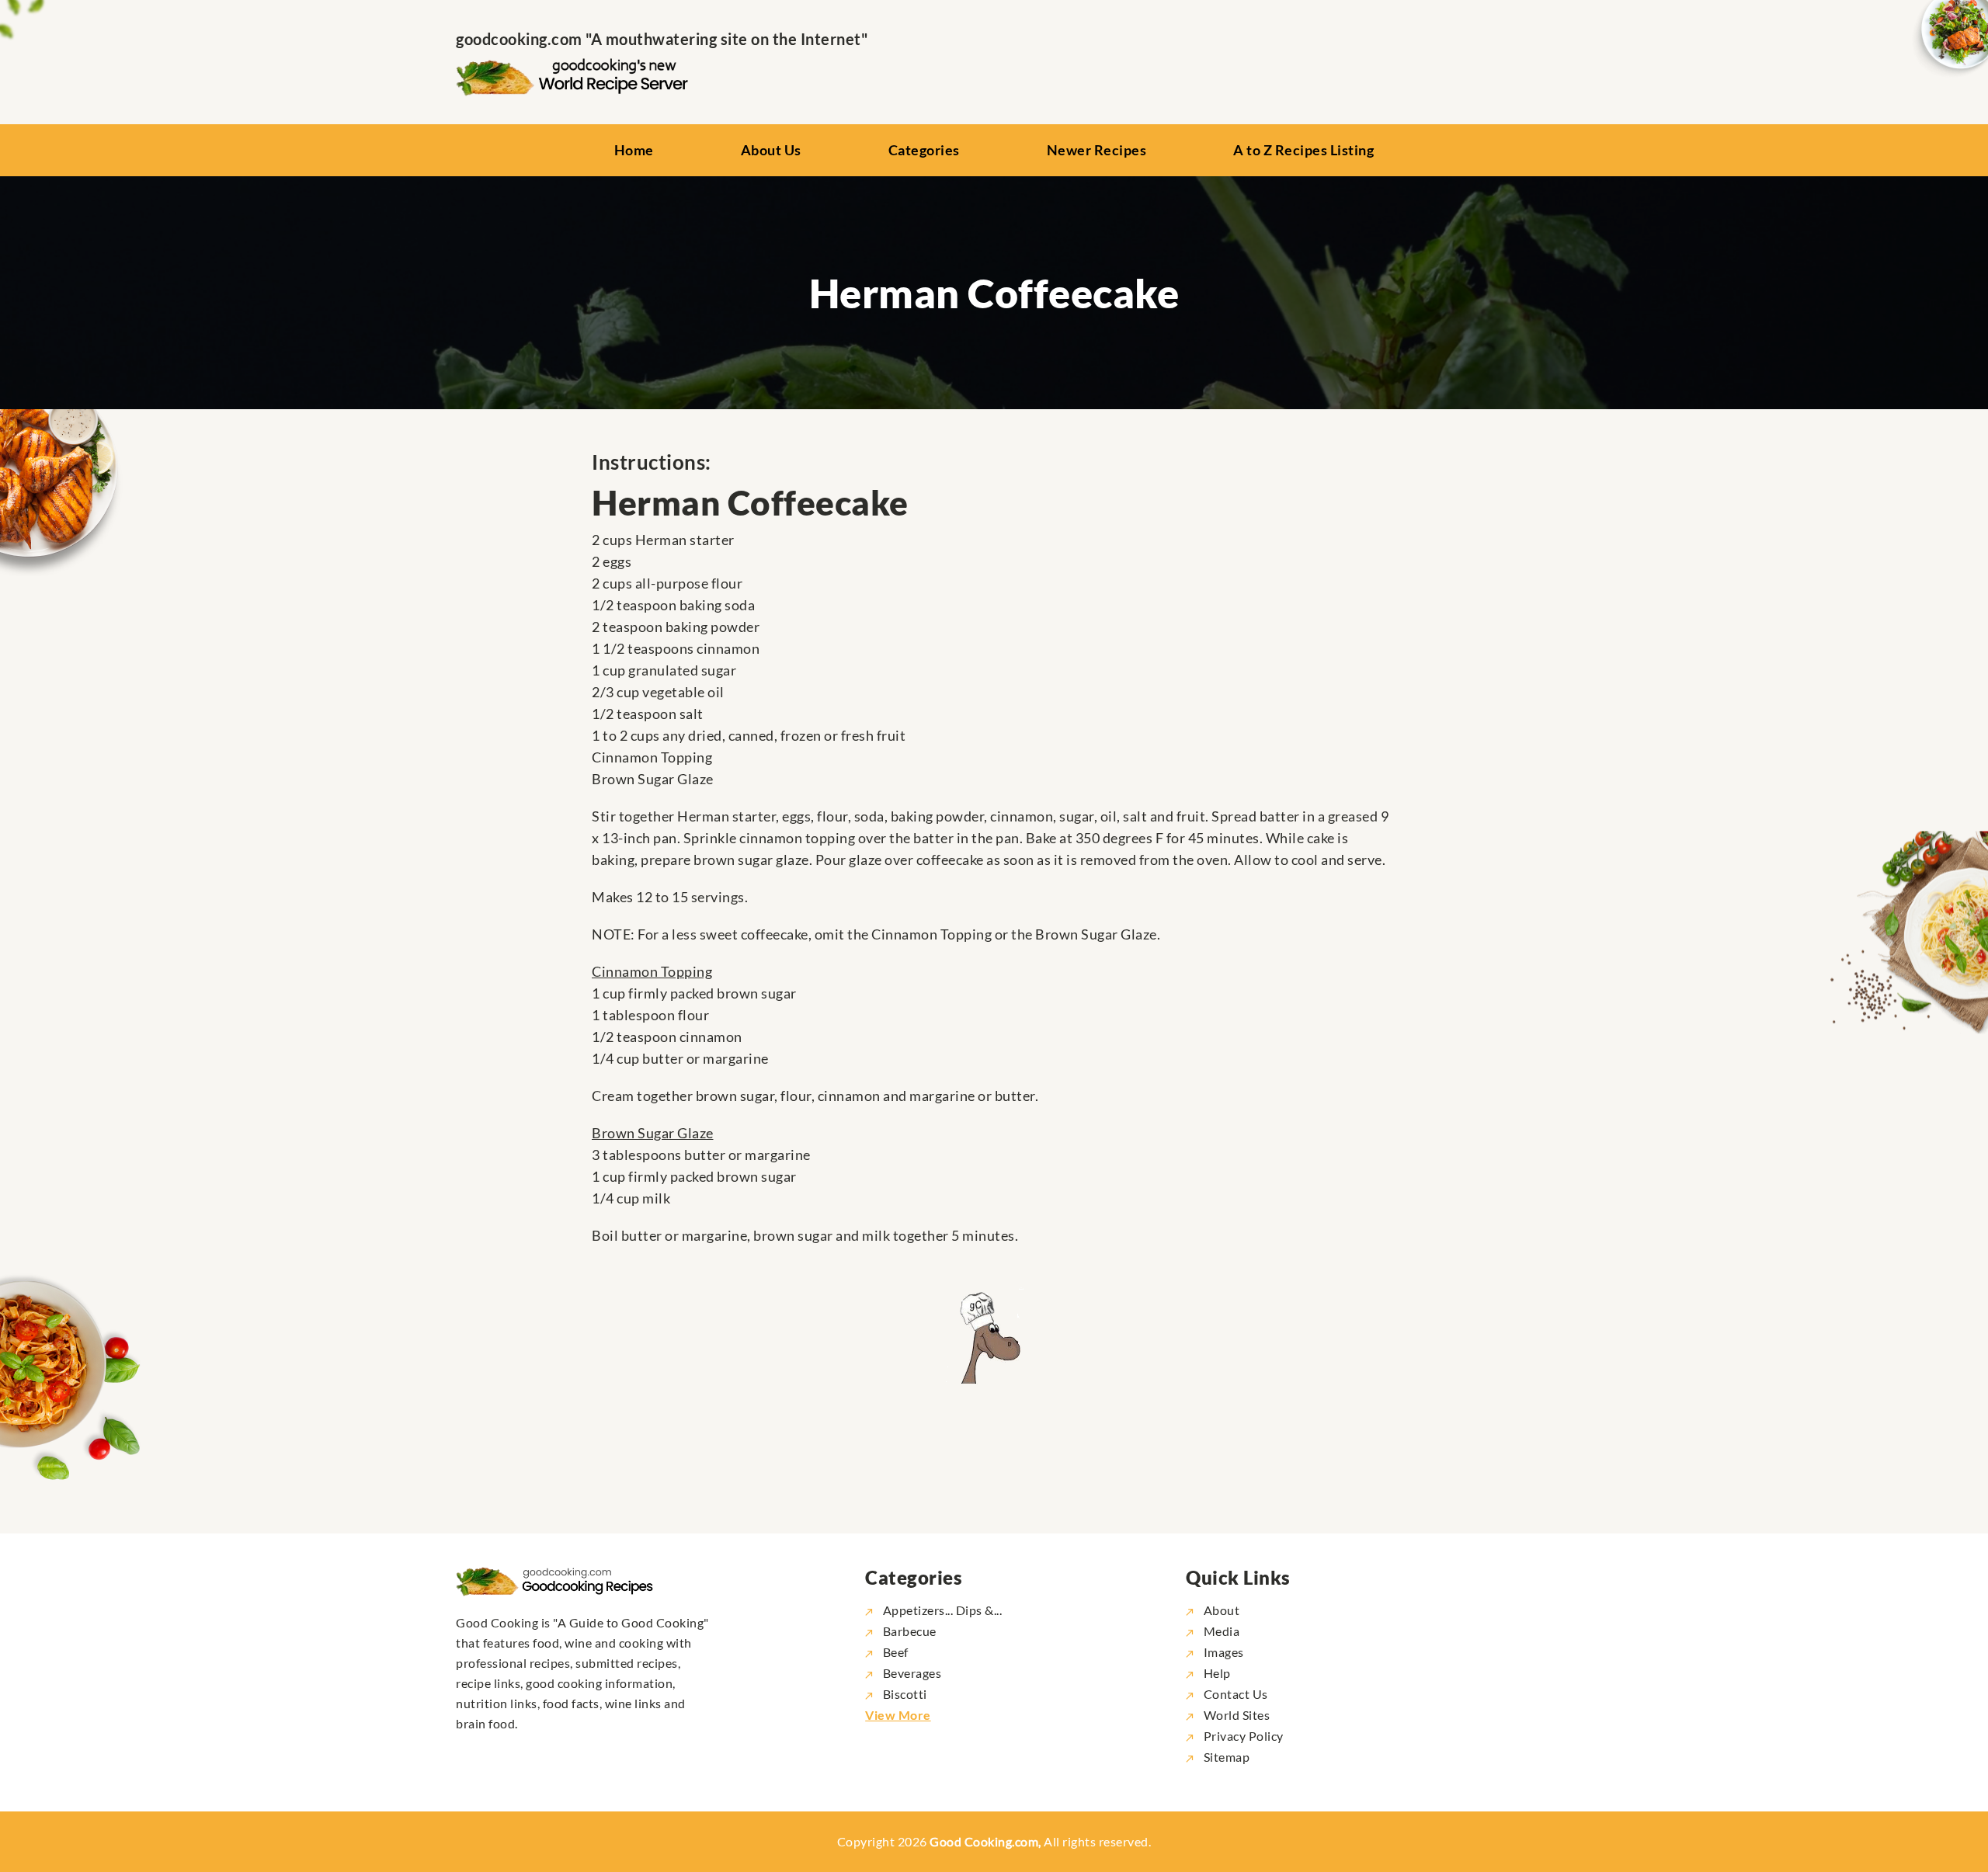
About (1220, 1610)
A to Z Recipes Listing (1303, 150)
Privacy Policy (1242, 1736)
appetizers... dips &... (942, 1610)
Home (634, 150)
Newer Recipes (1097, 150)
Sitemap (1225, 1757)
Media (1220, 1631)
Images (1222, 1652)
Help (1216, 1673)
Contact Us (1234, 1694)
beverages (912, 1673)
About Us (771, 150)
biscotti (905, 1694)
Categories (924, 150)
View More (898, 1715)
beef (896, 1652)
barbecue (910, 1631)
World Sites (1235, 1715)
